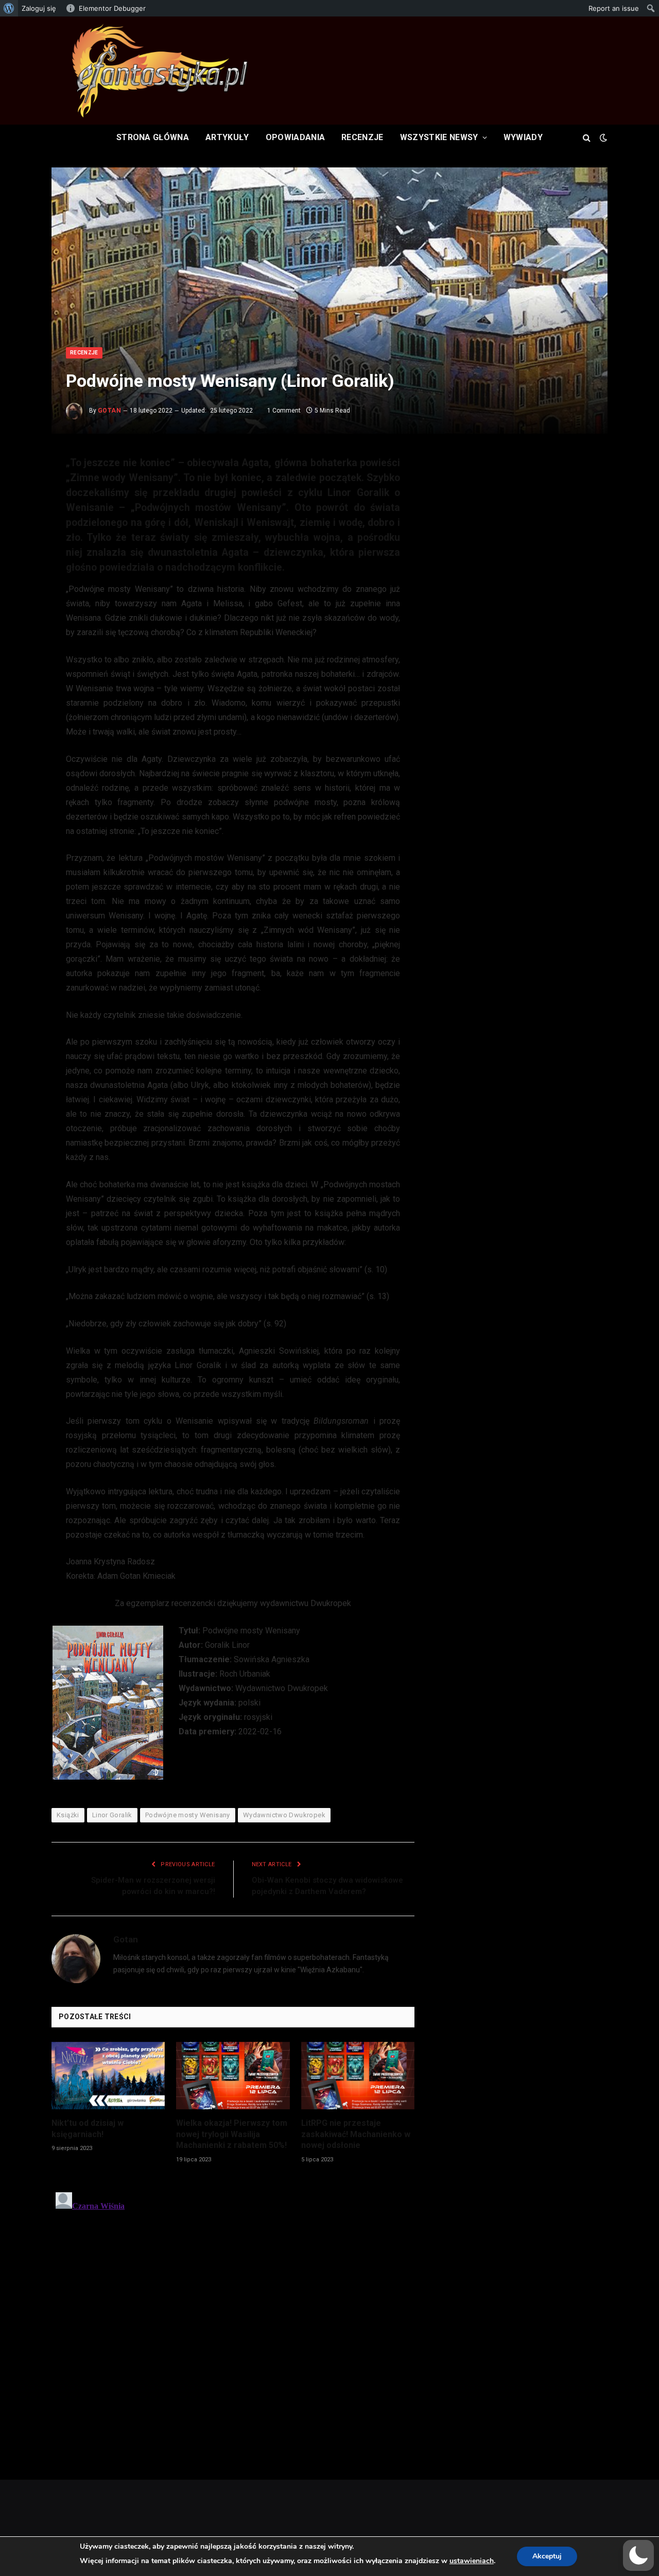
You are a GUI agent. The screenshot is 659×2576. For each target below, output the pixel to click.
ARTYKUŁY (227, 137)
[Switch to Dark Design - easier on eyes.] (602, 138)
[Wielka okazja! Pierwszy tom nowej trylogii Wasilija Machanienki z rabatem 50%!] (233, 2076)
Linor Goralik (112, 1815)
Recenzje (84, 353)
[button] (638, 2555)
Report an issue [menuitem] (614, 8)
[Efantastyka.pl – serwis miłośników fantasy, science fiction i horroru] (160, 71)
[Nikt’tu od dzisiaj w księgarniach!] (108, 2076)
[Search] (587, 137)
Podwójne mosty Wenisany (188, 1815)
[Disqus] (233, 2317)
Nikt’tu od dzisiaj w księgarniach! (88, 2129)
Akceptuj (547, 2556)
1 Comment (284, 411)
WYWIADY (523, 137)
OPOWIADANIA (296, 137)
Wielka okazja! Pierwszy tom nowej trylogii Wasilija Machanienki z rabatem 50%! (232, 2134)
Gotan (109, 411)
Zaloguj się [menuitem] (39, 8)
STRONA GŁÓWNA (153, 137)
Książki (68, 1815)
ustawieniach (472, 2561)
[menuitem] (9, 8)
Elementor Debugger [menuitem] (112, 8)
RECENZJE (362, 137)
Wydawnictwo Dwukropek (284, 1815)
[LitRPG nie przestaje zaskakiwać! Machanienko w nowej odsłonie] (358, 2076)
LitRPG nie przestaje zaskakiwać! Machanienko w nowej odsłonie (356, 2134)
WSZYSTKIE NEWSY (439, 137)
